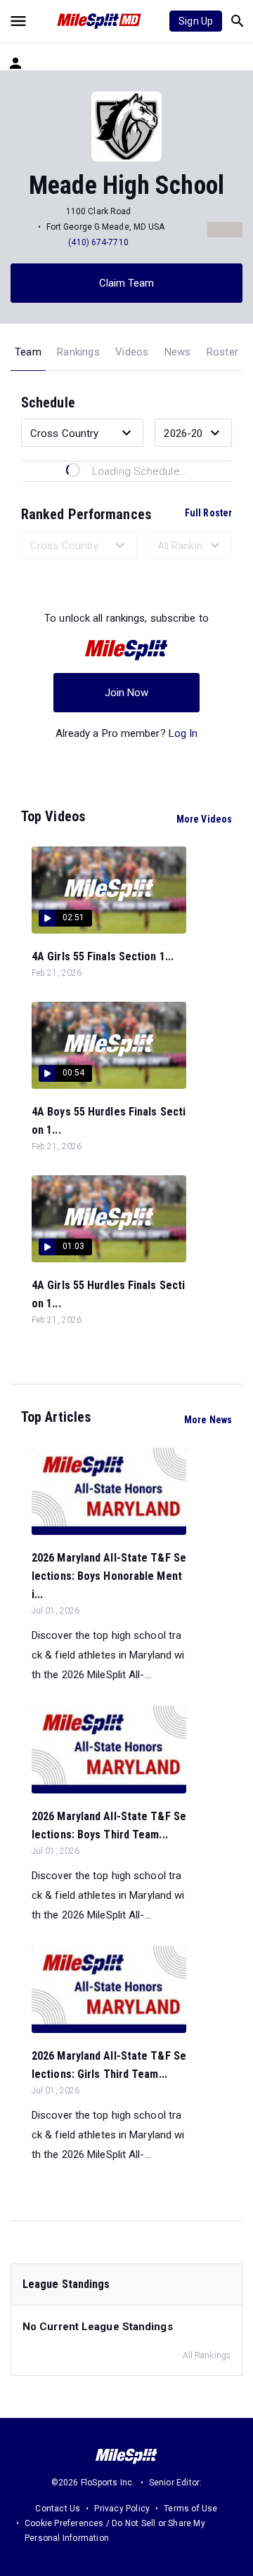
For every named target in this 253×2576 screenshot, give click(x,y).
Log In (183, 733)
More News (208, 1420)
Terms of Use (190, 2509)
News (178, 352)
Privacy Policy (122, 2509)
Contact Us (58, 2509)
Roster (222, 352)
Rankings (78, 352)
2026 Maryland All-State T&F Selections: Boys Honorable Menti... (109, 1576)
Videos (132, 352)
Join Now (127, 693)
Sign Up (196, 21)
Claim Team (127, 283)
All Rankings (207, 2355)
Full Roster (208, 513)
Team (28, 352)
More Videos (204, 819)
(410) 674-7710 (98, 242)
